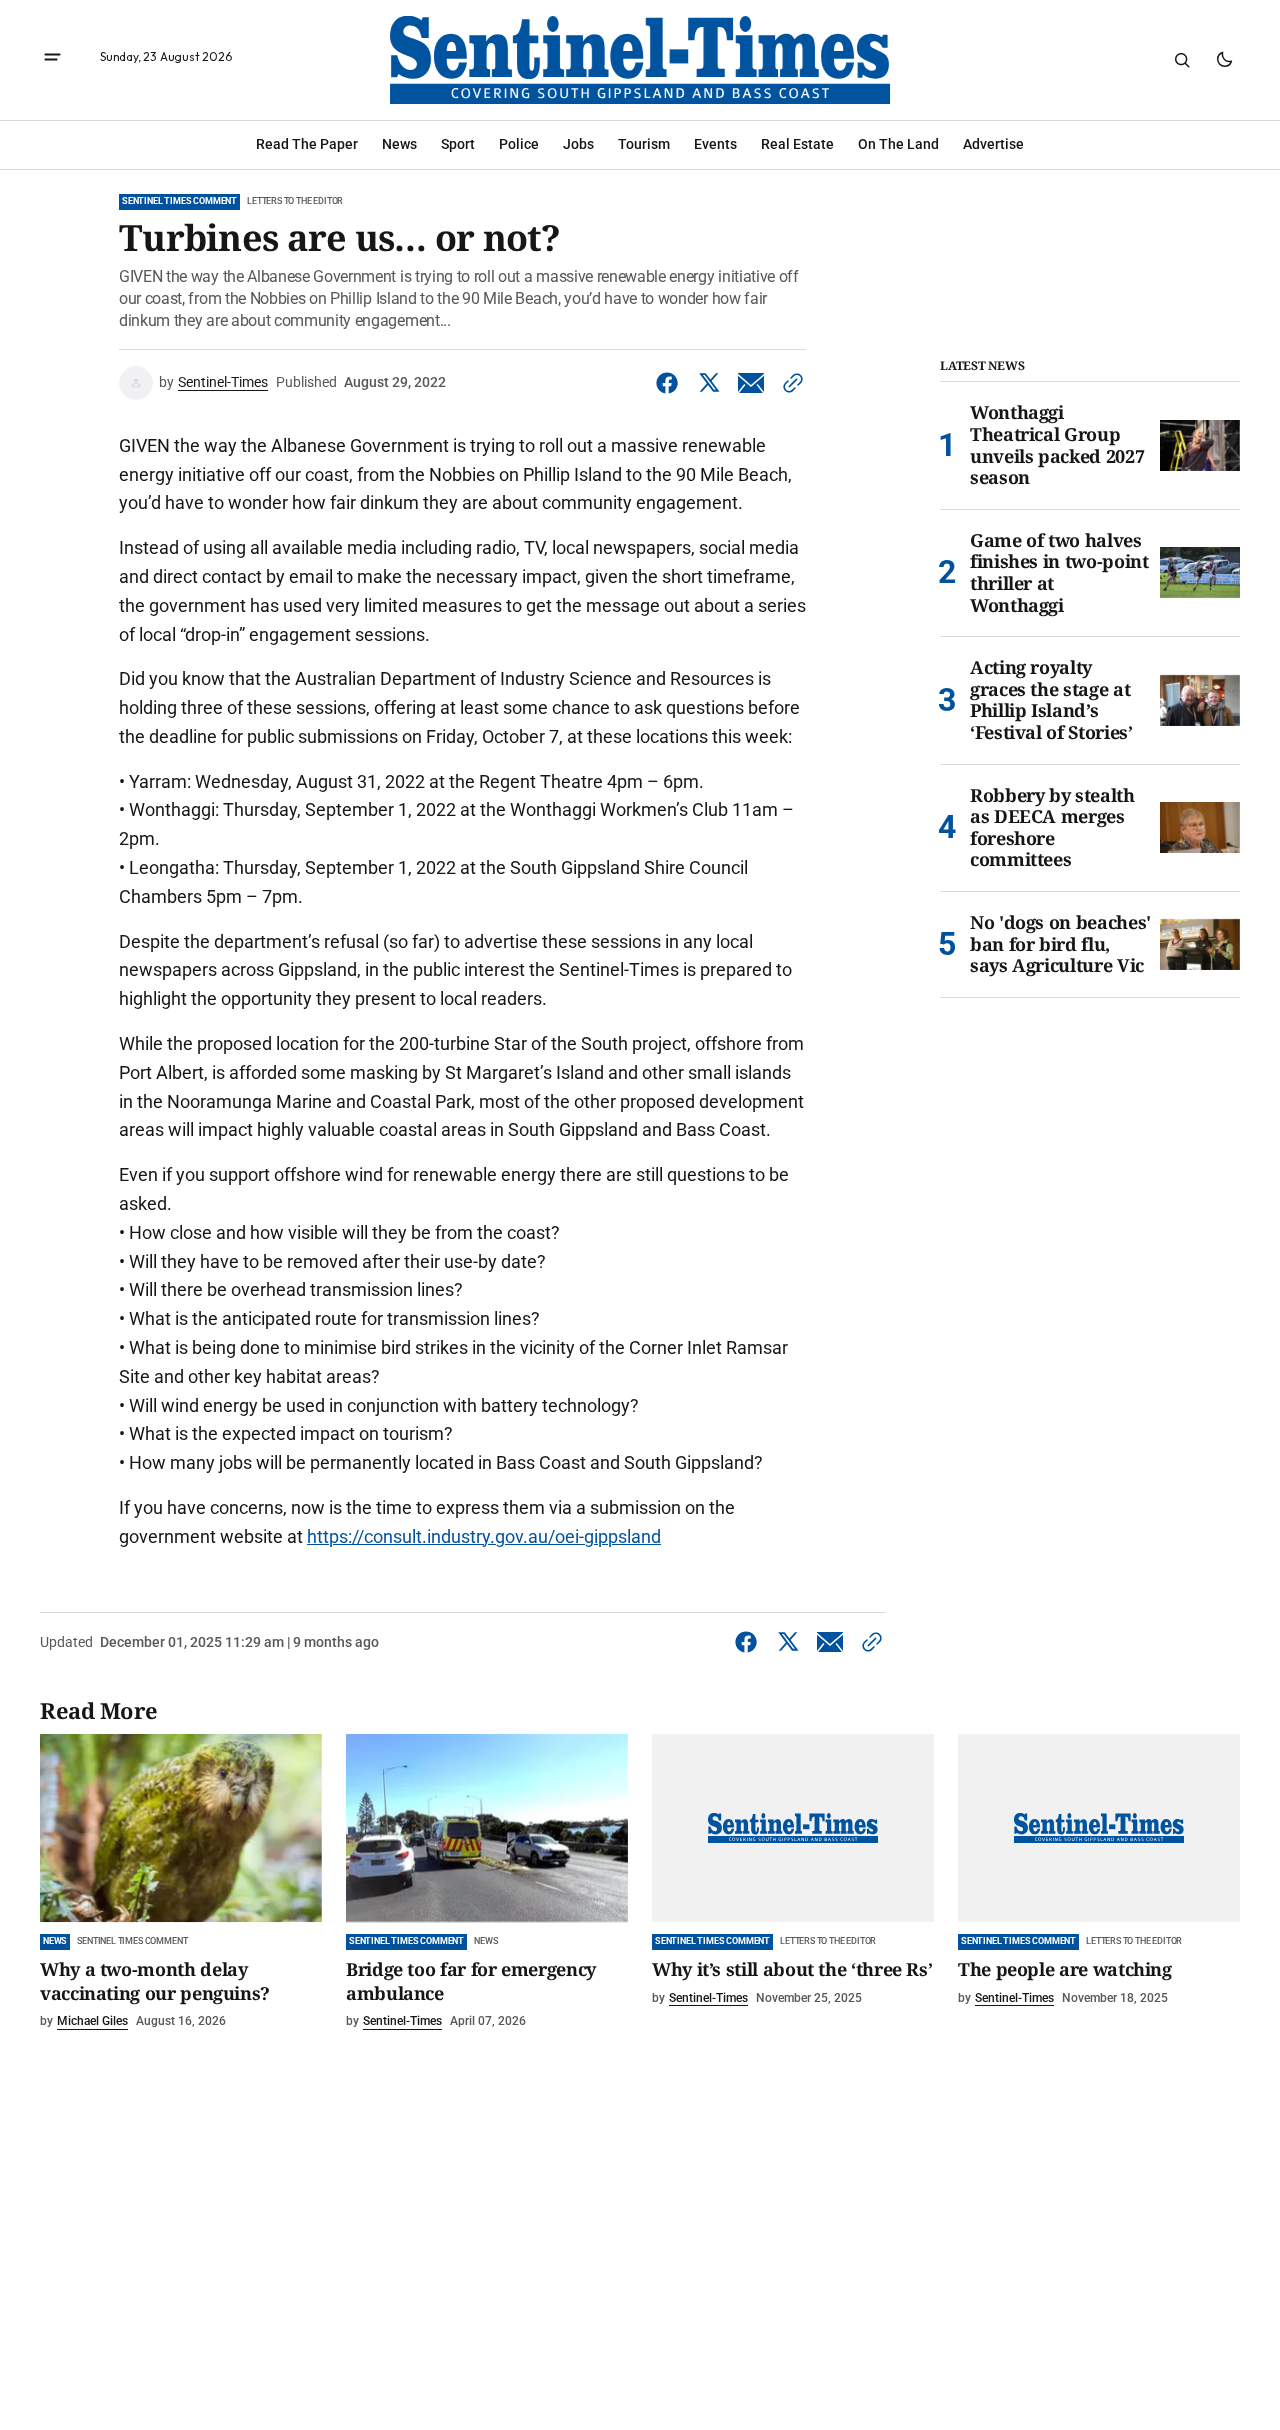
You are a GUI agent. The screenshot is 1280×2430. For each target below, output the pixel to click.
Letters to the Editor (295, 201)
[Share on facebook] (671, 383)
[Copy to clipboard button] (789, 383)
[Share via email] (751, 383)
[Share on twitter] (709, 383)
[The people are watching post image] (1099, 1828)
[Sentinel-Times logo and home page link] (640, 60)
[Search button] (1182, 60)
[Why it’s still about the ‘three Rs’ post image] (793, 1828)
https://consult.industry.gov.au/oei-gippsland (484, 1536)
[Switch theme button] (1224, 60)
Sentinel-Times (223, 382)
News (55, 1941)
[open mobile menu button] (52, 59)
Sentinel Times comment (179, 201)
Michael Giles (92, 2021)
